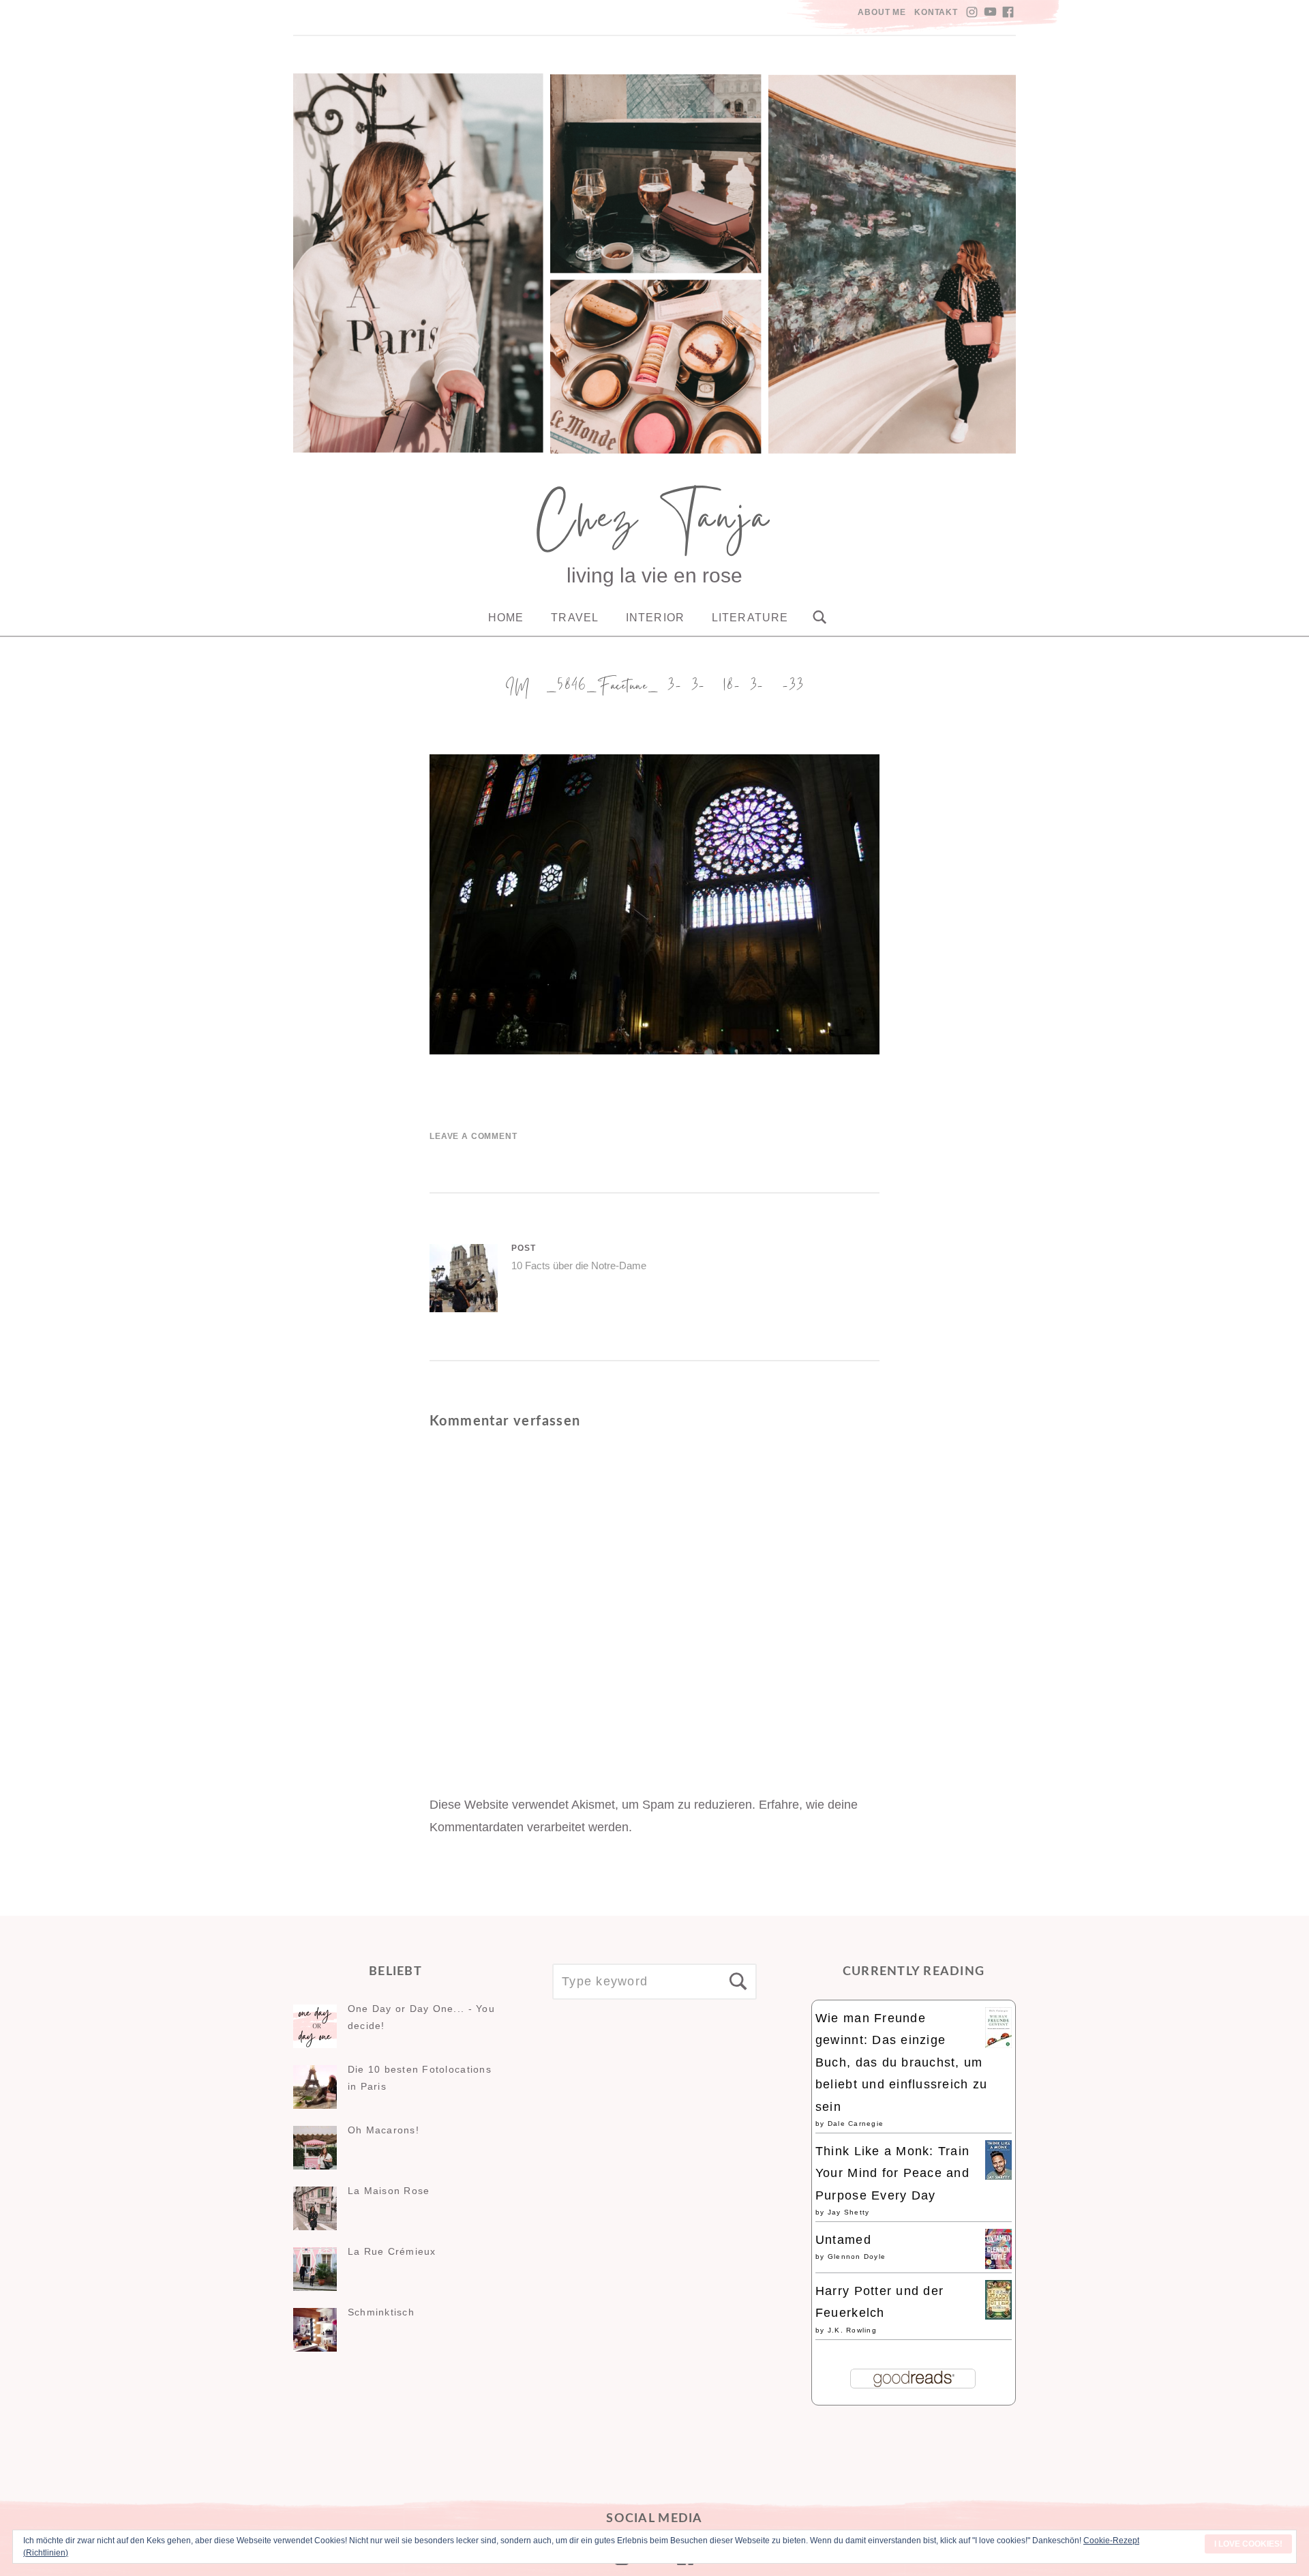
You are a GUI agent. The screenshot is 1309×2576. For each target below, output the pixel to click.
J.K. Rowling (852, 2330)
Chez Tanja (654, 524)
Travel (575, 618)
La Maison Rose (389, 2191)
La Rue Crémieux (392, 2251)
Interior (655, 618)
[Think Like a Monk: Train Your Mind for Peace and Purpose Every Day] (998, 2176)
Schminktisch (381, 2312)
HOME (506, 618)
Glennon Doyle (857, 2256)
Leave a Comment (473, 1136)
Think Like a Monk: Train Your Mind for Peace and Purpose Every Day (892, 2173)
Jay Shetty (849, 2212)
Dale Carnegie (856, 2123)
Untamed (843, 2240)
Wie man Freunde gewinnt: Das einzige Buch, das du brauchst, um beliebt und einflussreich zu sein (901, 2062)
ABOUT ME (882, 12)
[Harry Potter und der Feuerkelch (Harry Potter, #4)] (998, 2315)
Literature (750, 618)
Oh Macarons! (383, 2130)
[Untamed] (998, 2265)
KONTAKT (936, 12)
